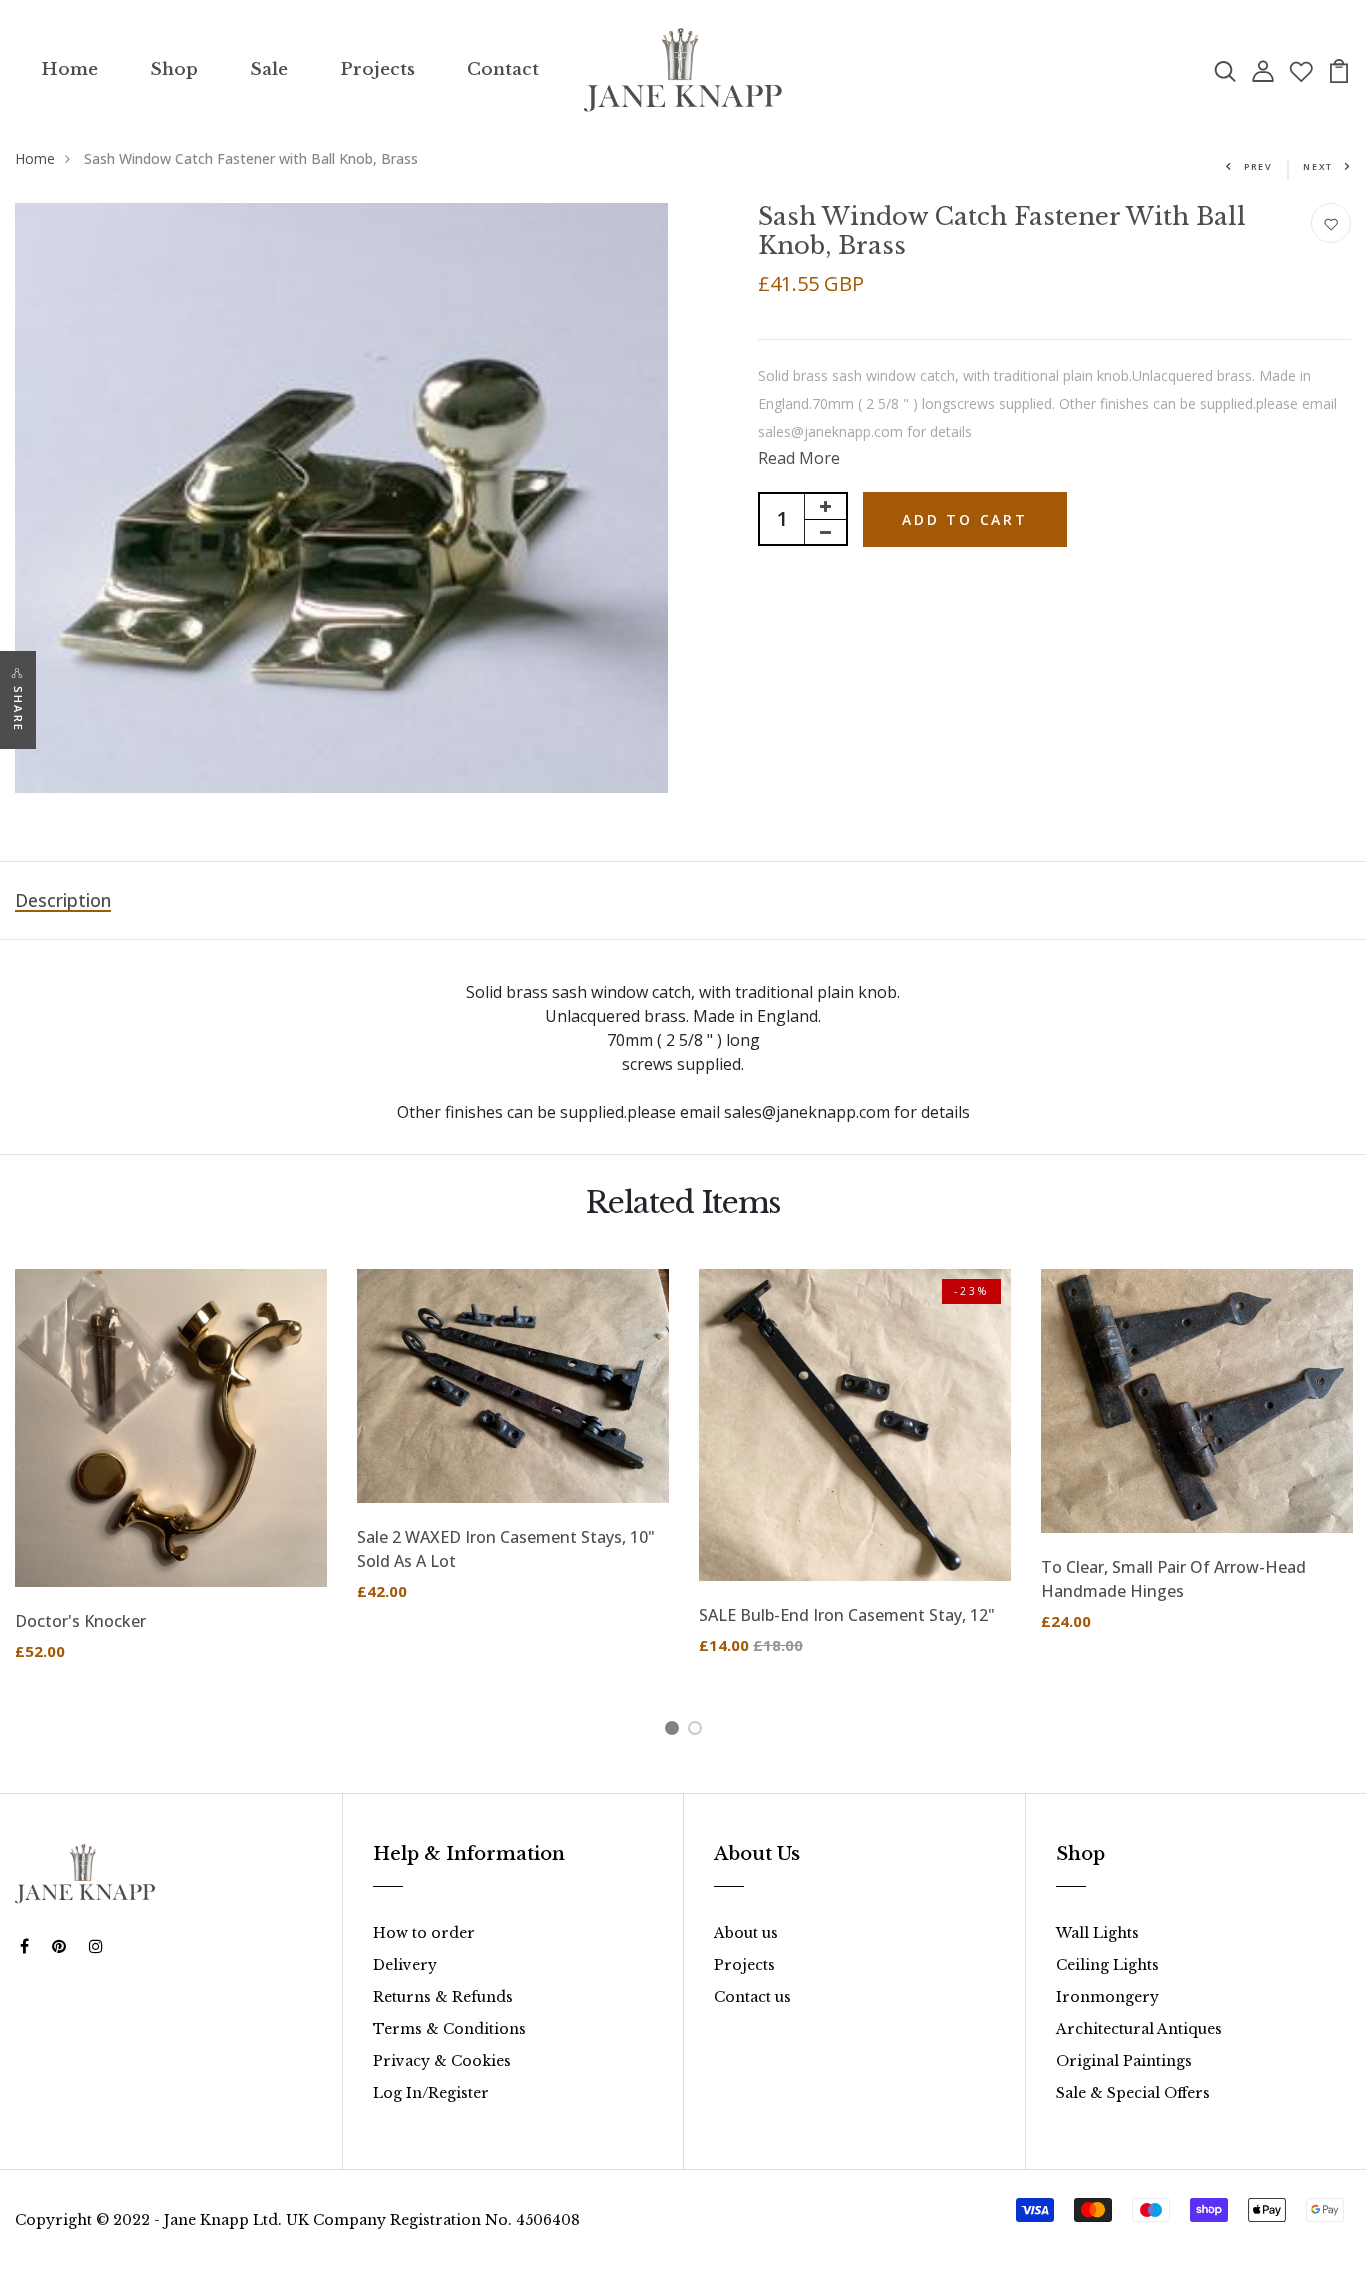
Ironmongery (1107, 1997)
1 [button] (675, 1731)
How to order (424, 1933)
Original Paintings (1124, 2061)
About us (746, 1933)
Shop (174, 69)
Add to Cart (965, 519)
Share (18, 709)
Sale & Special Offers (1133, 2093)
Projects (377, 69)
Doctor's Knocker (80, 1621)
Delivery (405, 1965)
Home (69, 69)
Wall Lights (1097, 1933)
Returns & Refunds (443, 1997)
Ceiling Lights (1107, 1965)
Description (63, 900)
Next (1318, 166)
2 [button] (698, 1731)
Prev (1258, 166)
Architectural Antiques (1139, 2029)
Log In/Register (431, 2093)
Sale (269, 69)
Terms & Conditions (449, 2029)
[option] (171, 1481)
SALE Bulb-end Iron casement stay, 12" (847, 1615)
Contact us (752, 1997)
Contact (503, 69)
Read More (799, 458)
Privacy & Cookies (442, 2061)
